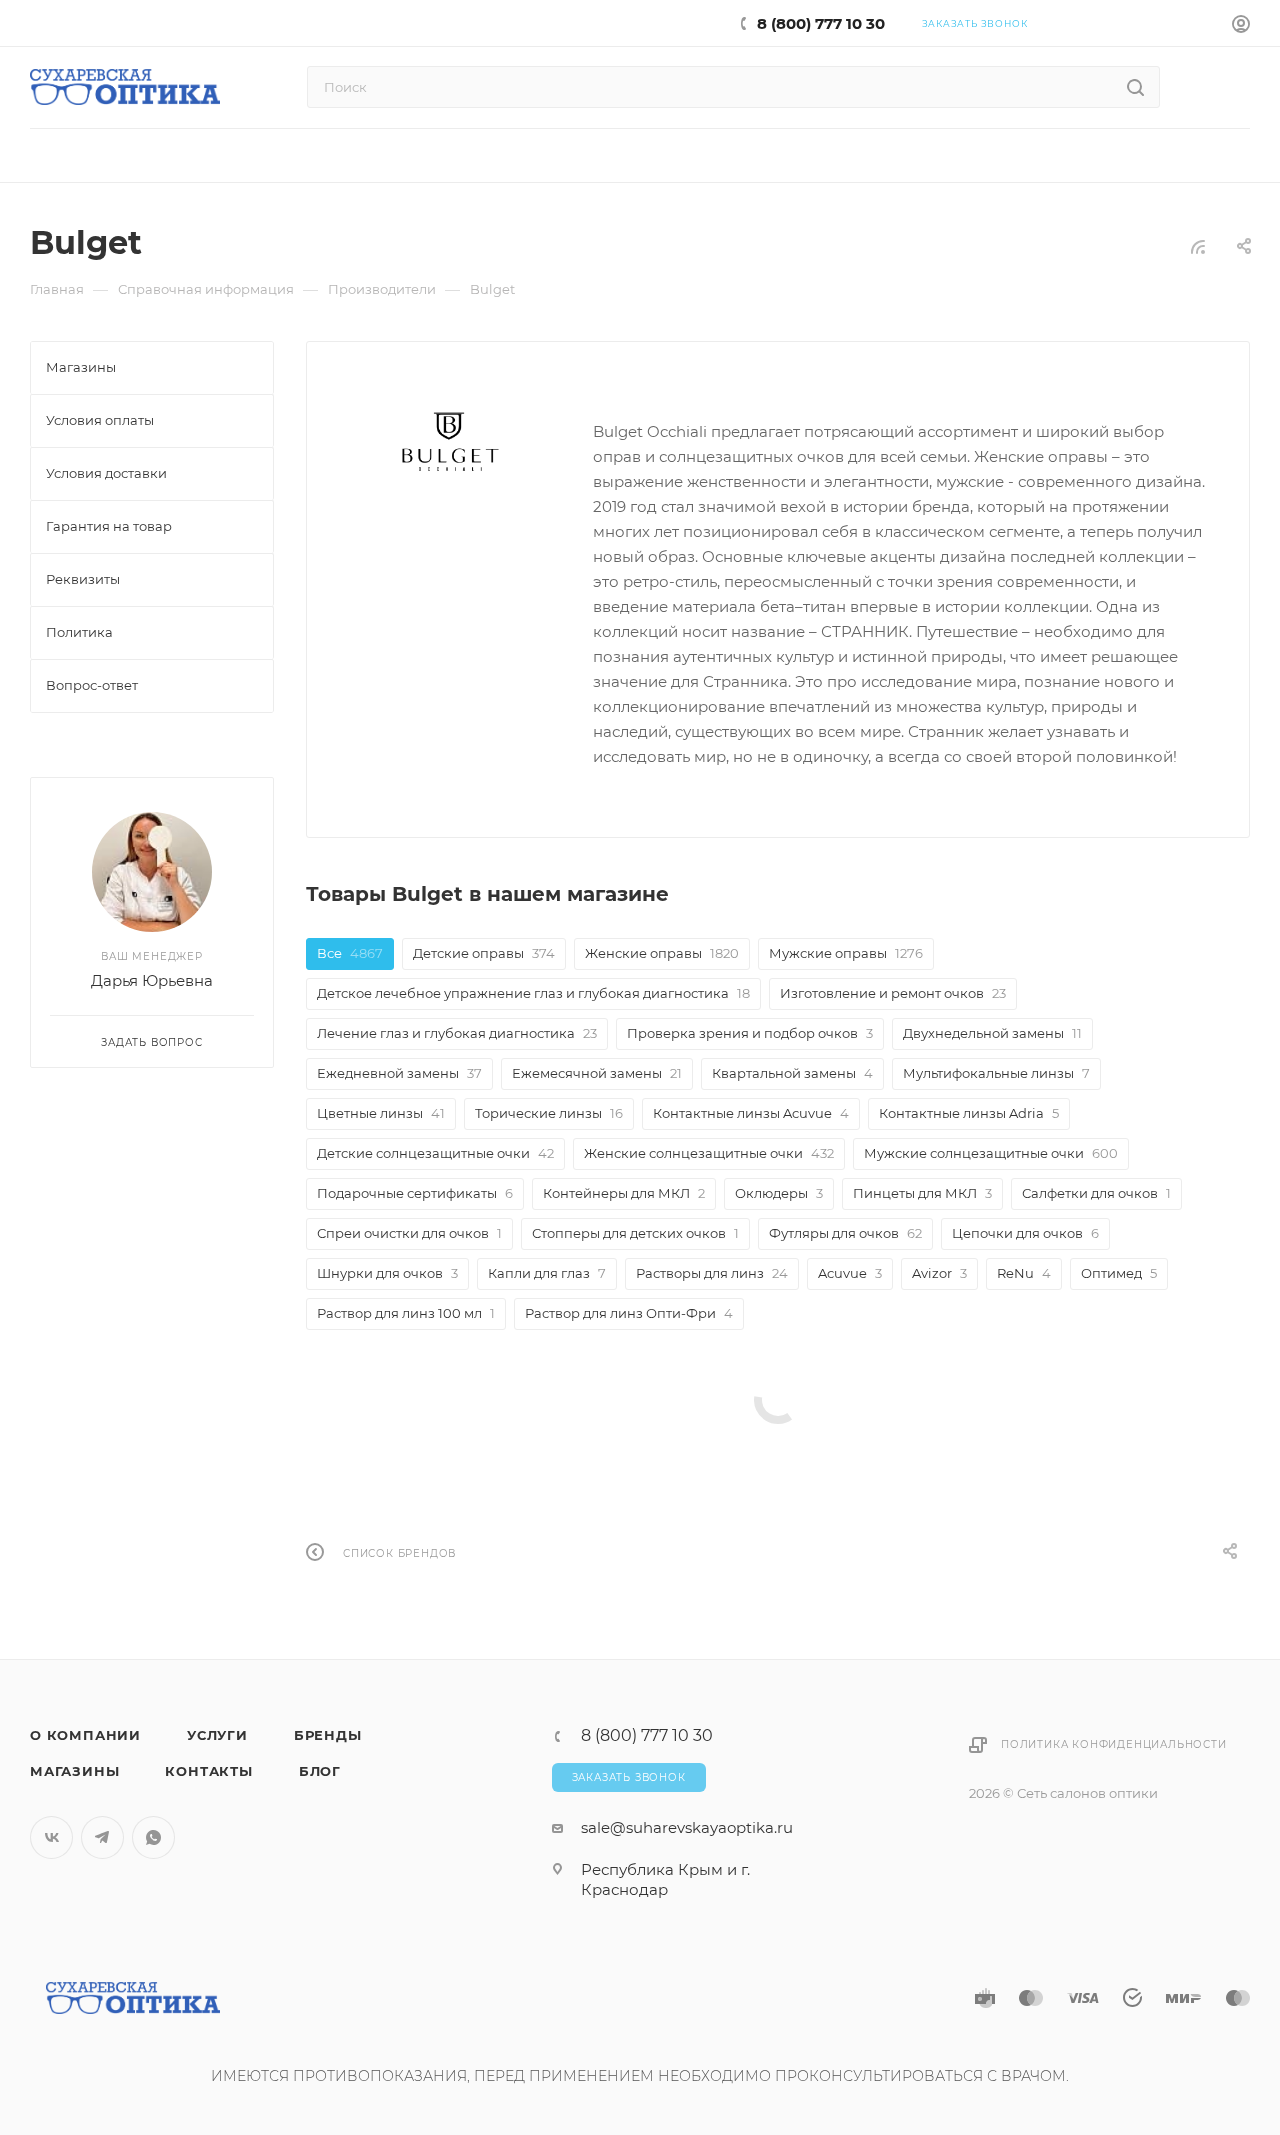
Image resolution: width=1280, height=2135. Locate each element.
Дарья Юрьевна (152, 980)
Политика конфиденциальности (1114, 1744)
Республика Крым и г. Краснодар (665, 1879)
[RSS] (1198, 246)
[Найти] (1135, 87)
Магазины (74, 1771)
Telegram (102, 1837)
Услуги (217, 1735)
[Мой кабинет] (1241, 26)
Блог (320, 1771)
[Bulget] (450, 444)
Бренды (328, 1735)
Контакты (208, 1771)
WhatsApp (153, 1837)
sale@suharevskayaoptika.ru (687, 1827)
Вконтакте (51, 1837)
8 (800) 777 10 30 (821, 23)
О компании (85, 1735)
